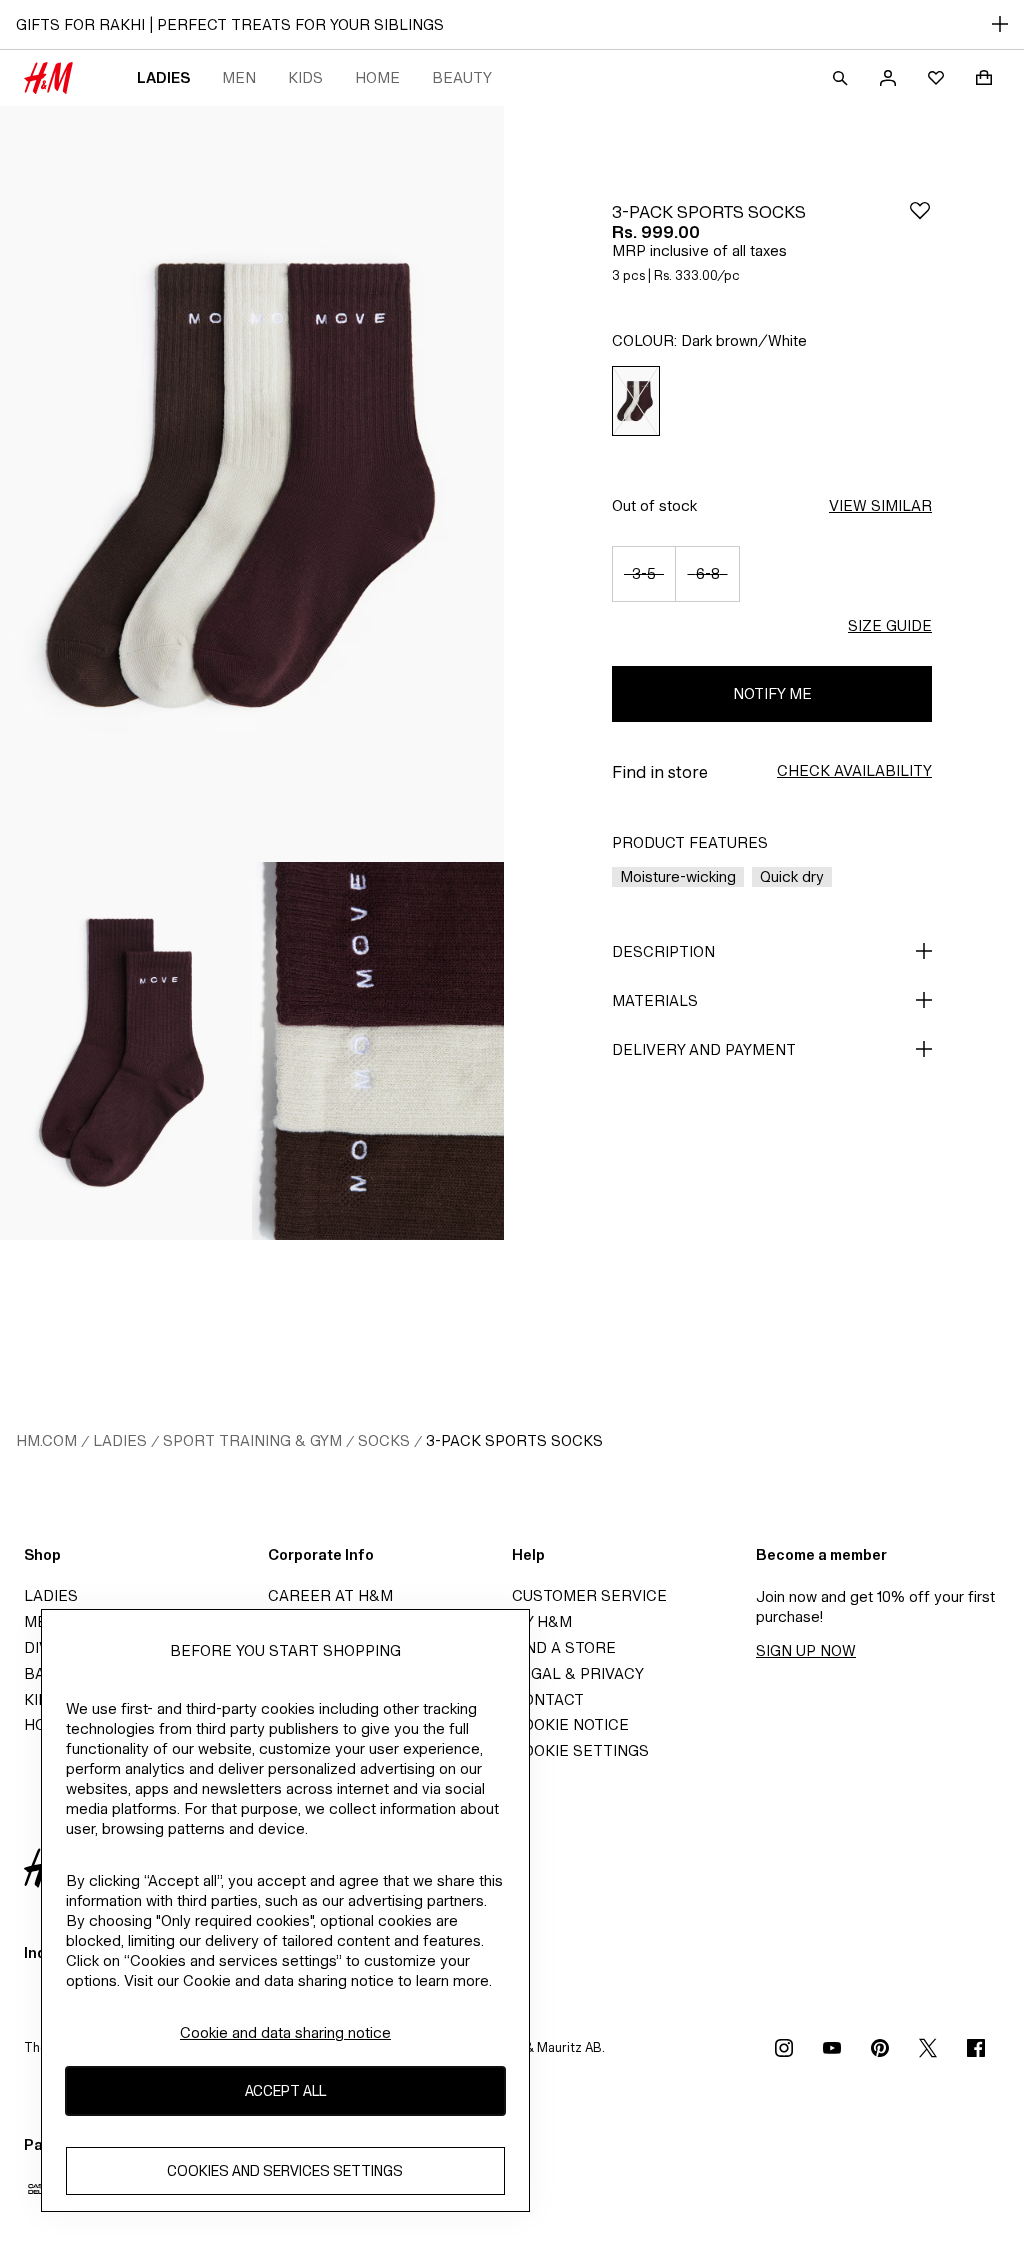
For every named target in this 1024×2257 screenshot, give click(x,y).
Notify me (772, 693)
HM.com (46, 1440)
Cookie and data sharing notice (285, 2032)
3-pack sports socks (514, 1440)
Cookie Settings (580, 1750)
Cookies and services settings (285, 2170)
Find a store (564, 1647)
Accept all (285, 2090)
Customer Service (589, 1595)
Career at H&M (330, 1595)
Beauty (462, 77)
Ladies (163, 77)
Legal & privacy (578, 1673)
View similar (880, 505)
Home (377, 77)
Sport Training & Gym (252, 1440)
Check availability (854, 770)
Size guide (890, 625)
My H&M (542, 1621)
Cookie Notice (570, 1724)
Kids (305, 77)
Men (239, 77)
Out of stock (654, 505)
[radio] (636, 401)
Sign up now (806, 1650)
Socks (384, 1440)
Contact (548, 1699)
